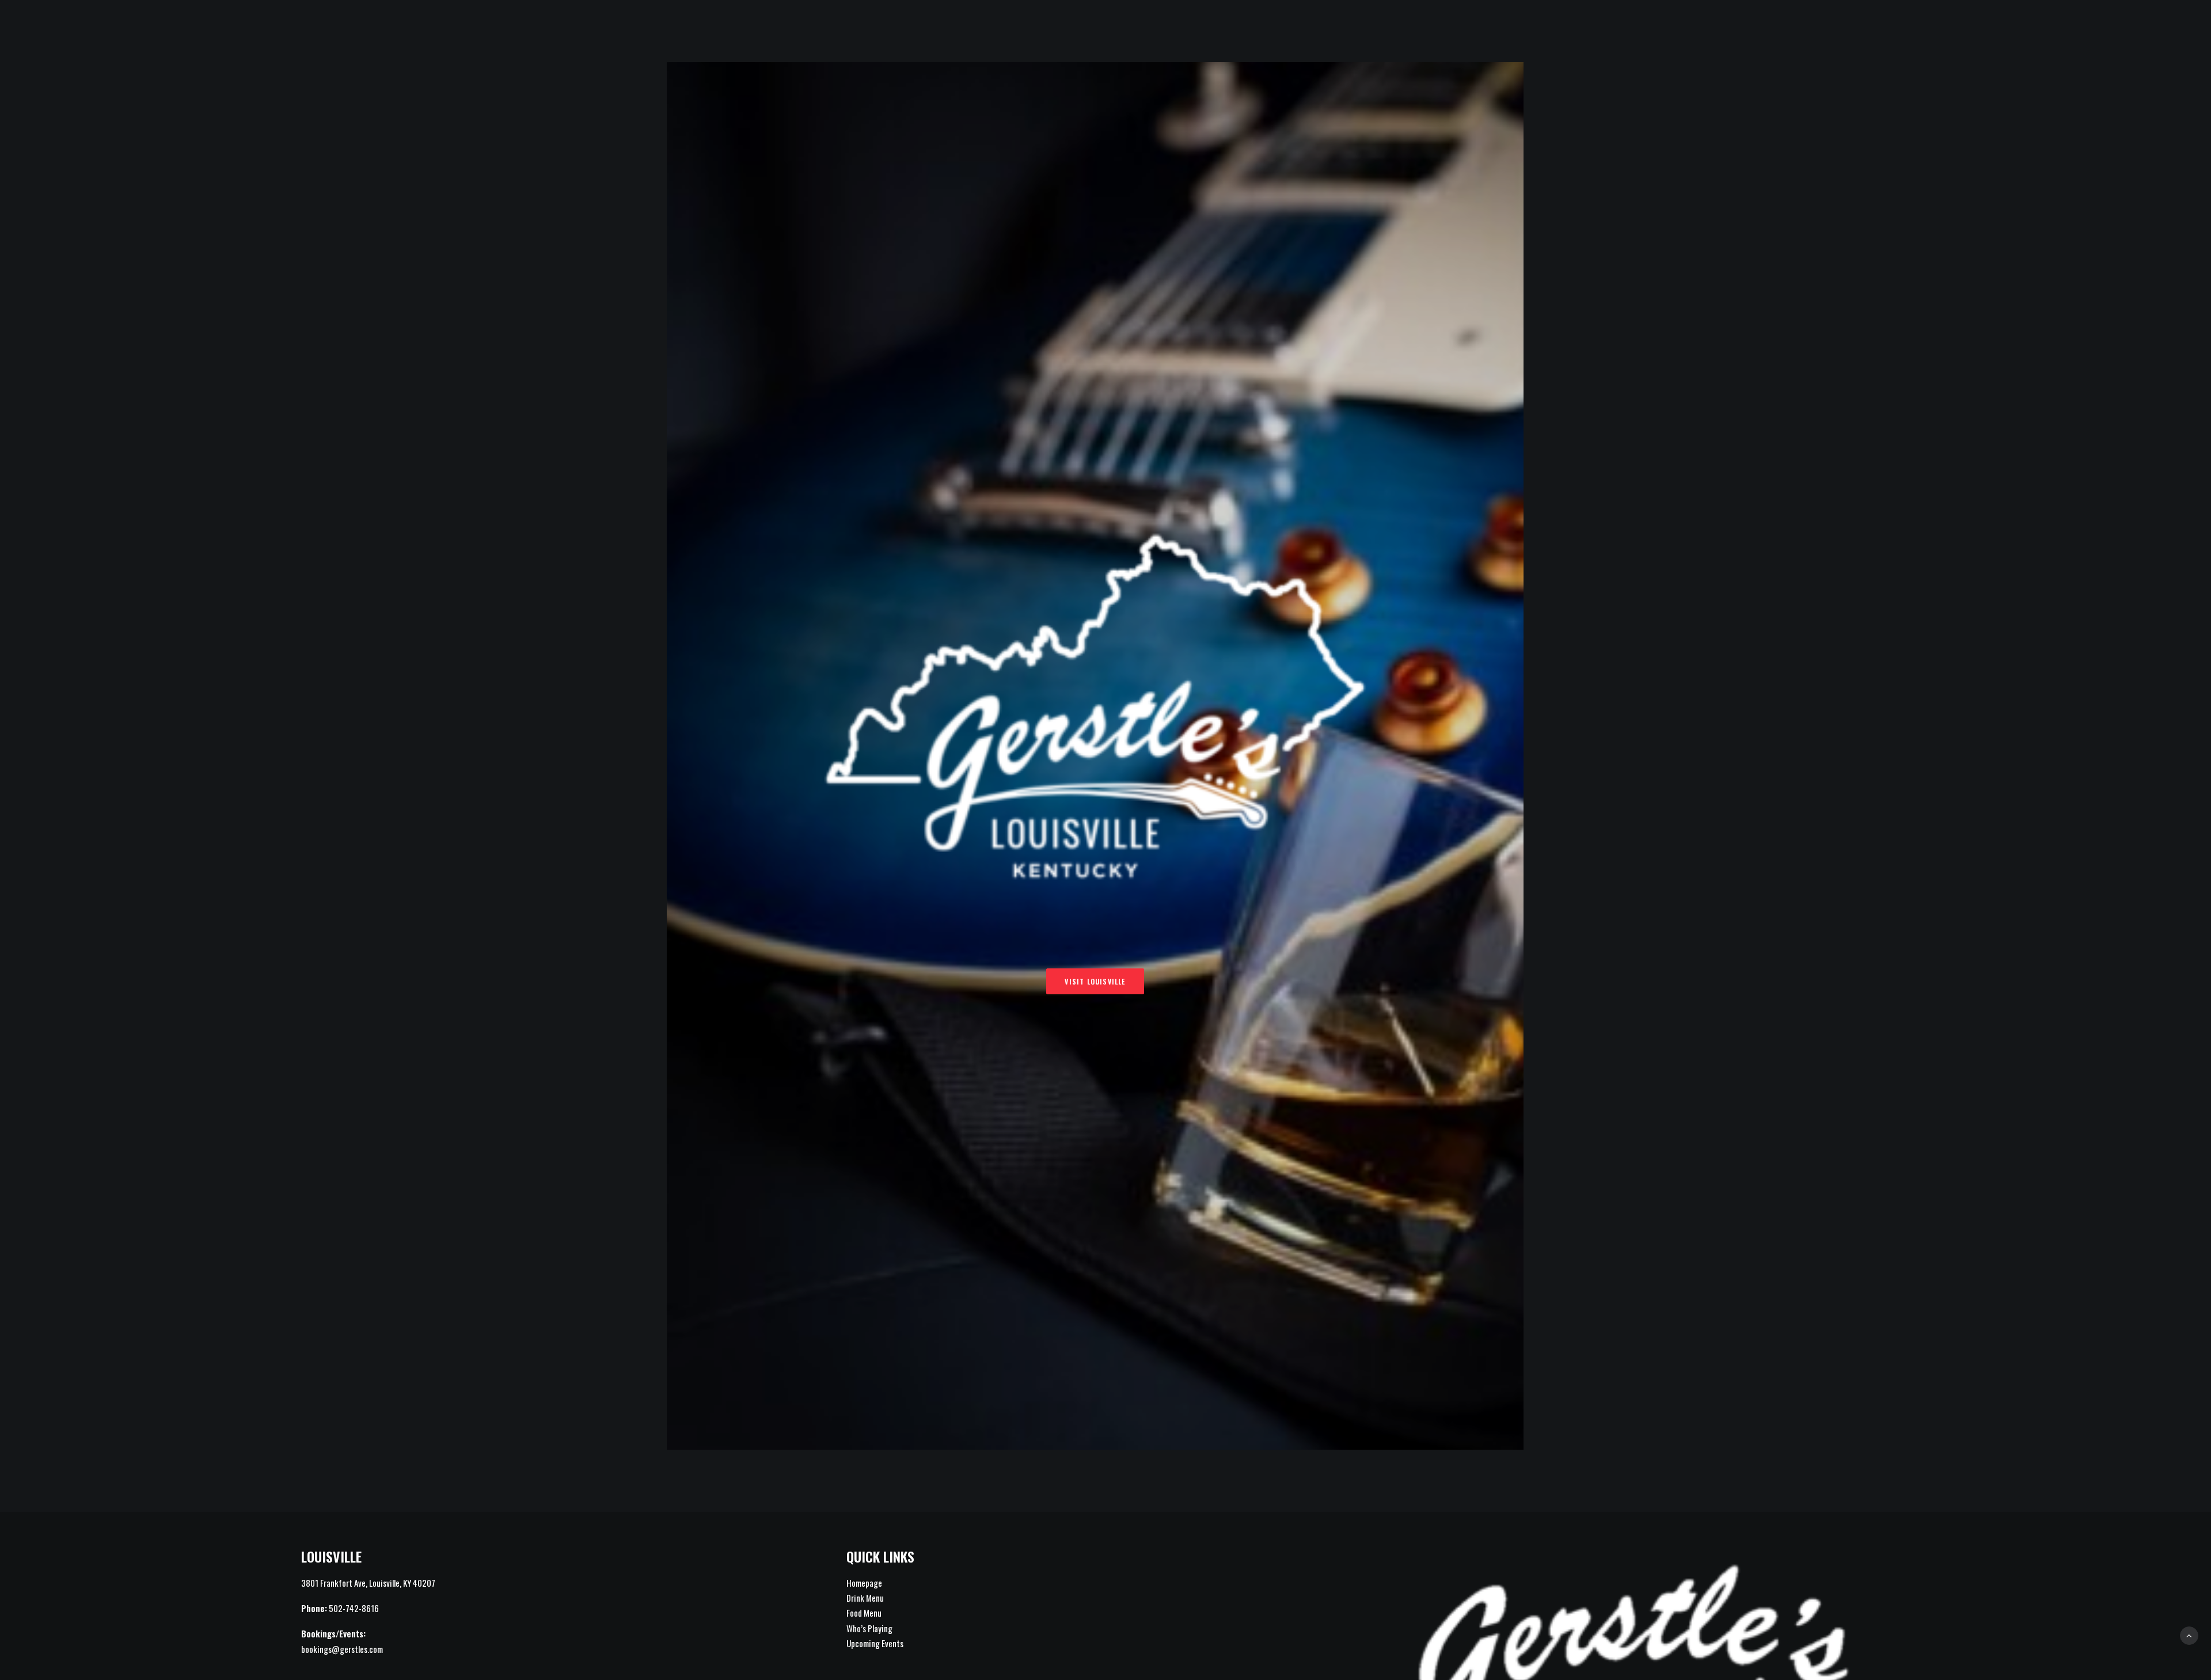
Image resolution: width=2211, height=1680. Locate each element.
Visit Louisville (1095, 981)
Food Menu (864, 1613)
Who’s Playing (869, 1628)
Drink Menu (865, 1598)
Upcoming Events (875, 1643)
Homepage (864, 1583)
